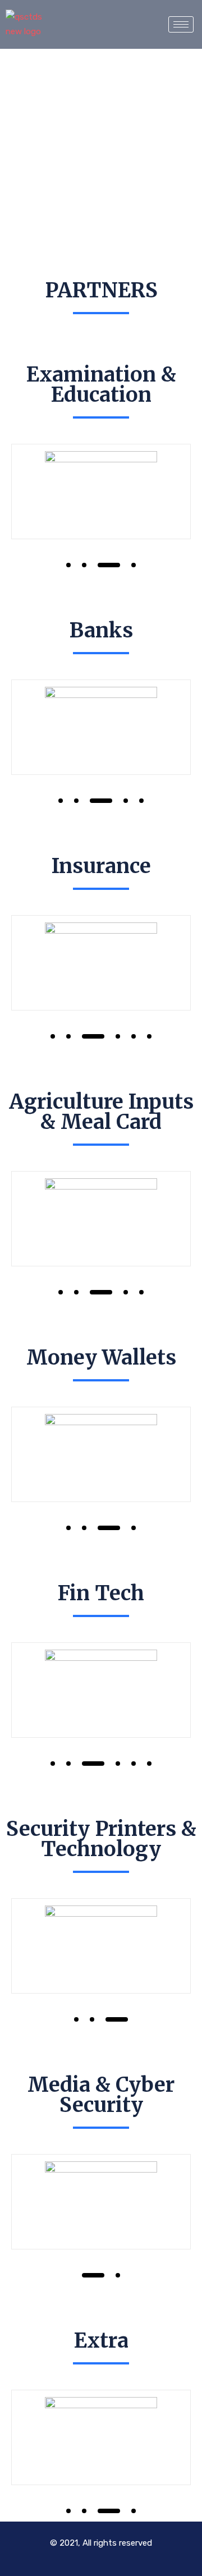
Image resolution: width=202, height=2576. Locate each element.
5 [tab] (141, 801)
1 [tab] (68, 565)
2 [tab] (84, 565)
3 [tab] (109, 565)
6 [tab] (149, 1036)
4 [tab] (134, 565)
